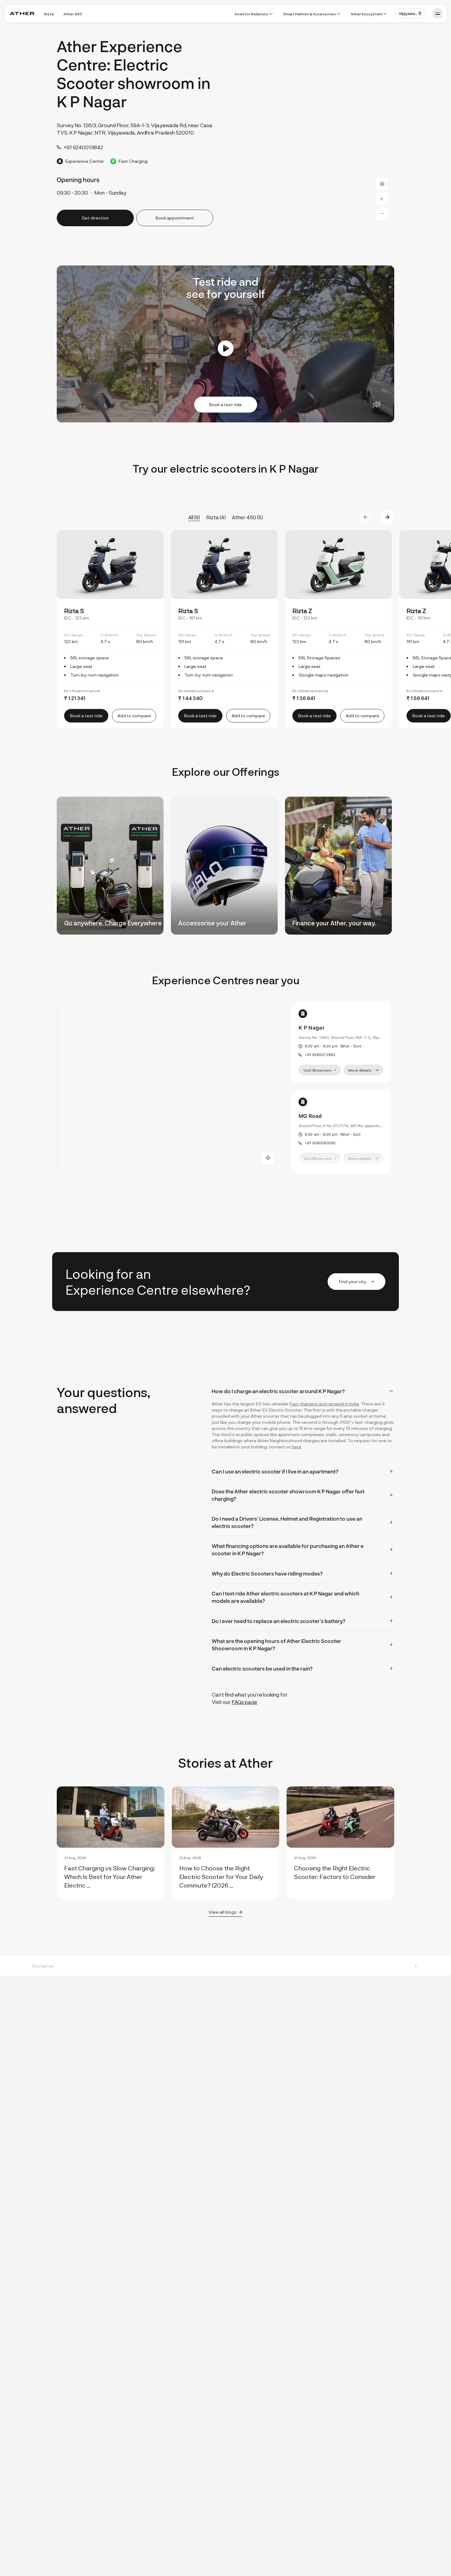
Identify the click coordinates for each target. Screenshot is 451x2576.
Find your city (353, 1281)
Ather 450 (73, 14)
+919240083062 (320, 1143)
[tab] (303, 1391)
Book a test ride (225, 404)
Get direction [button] (95, 218)
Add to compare (134, 716)
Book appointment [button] (175, 218)
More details (360, 1070)
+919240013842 (320, 1055)
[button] (410, 13)
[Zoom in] (382, 199)
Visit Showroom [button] (318, 1070)
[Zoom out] (382, 214)
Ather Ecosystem (367, 14)
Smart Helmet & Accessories (310, 14)
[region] (314, 132)
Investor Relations (252, 14)
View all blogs (223, 1912)
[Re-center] (382, 184)
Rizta (49, 14)
